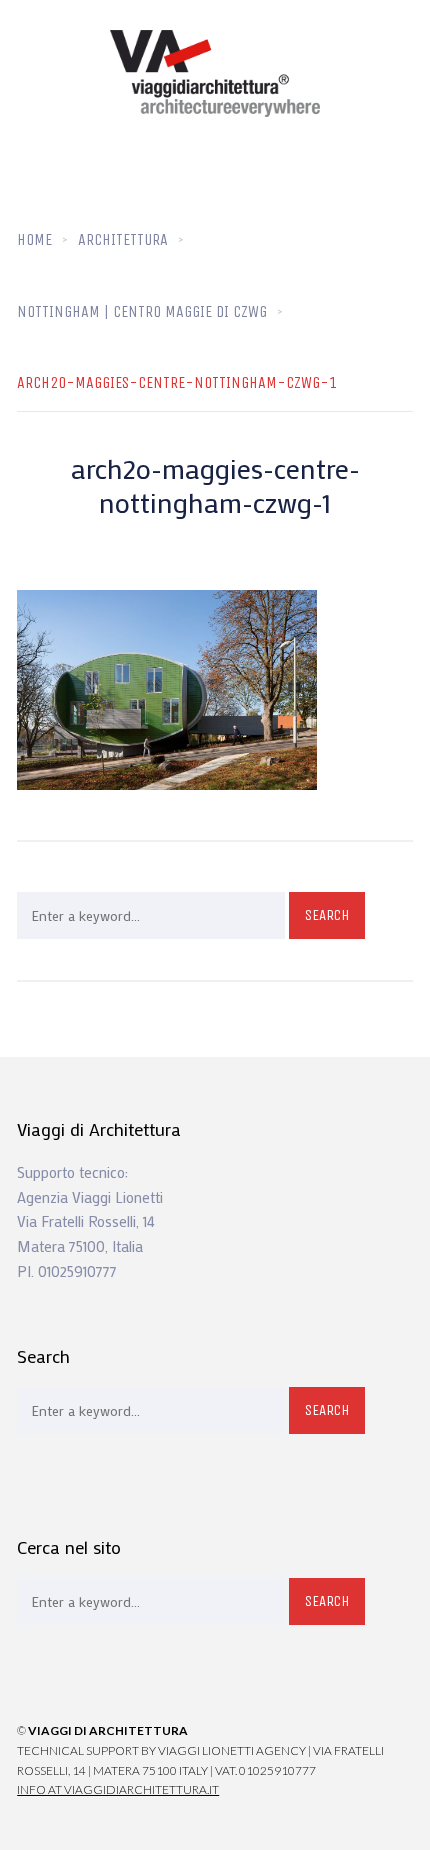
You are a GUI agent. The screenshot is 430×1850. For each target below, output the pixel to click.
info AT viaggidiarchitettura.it (118, 1789)
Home (34, 239)
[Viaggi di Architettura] (215, 73)
